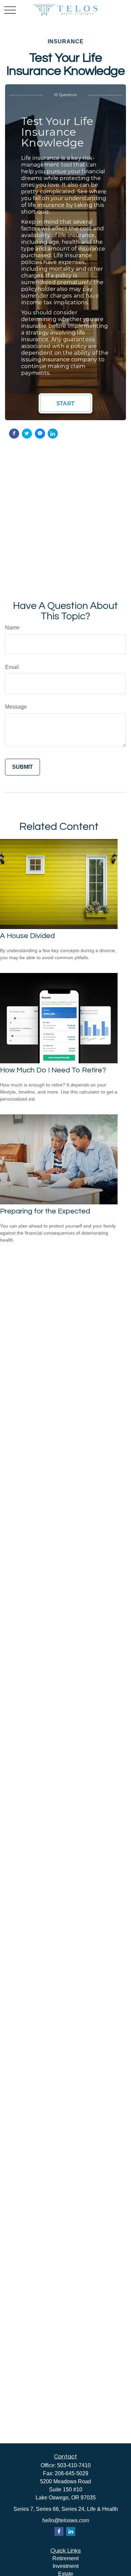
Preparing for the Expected (45, 1211)
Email (12, 667)
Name (12, 628)
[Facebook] (59, 2531)
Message (16, 707)
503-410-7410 (74, 2465)
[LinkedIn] (71, 2531)
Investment (66, 2566)
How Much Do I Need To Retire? (53, 1070)
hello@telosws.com (66, 2520)
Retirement (65, 2558)
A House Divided (27, 936)
